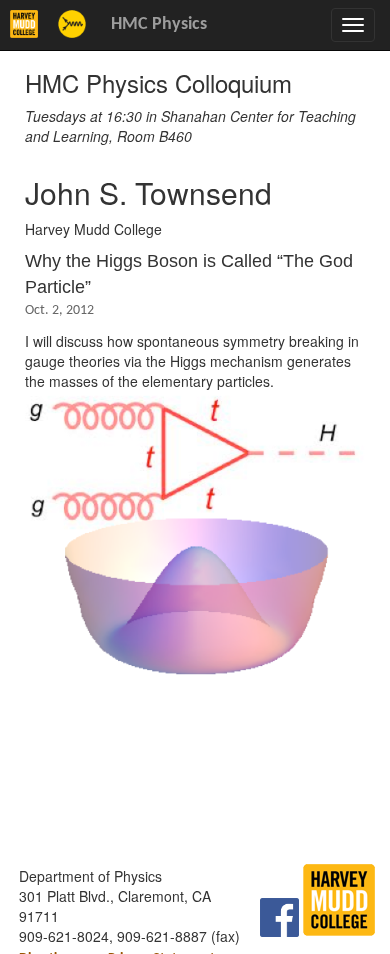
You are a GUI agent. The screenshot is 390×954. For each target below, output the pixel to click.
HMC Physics (159, 24)
